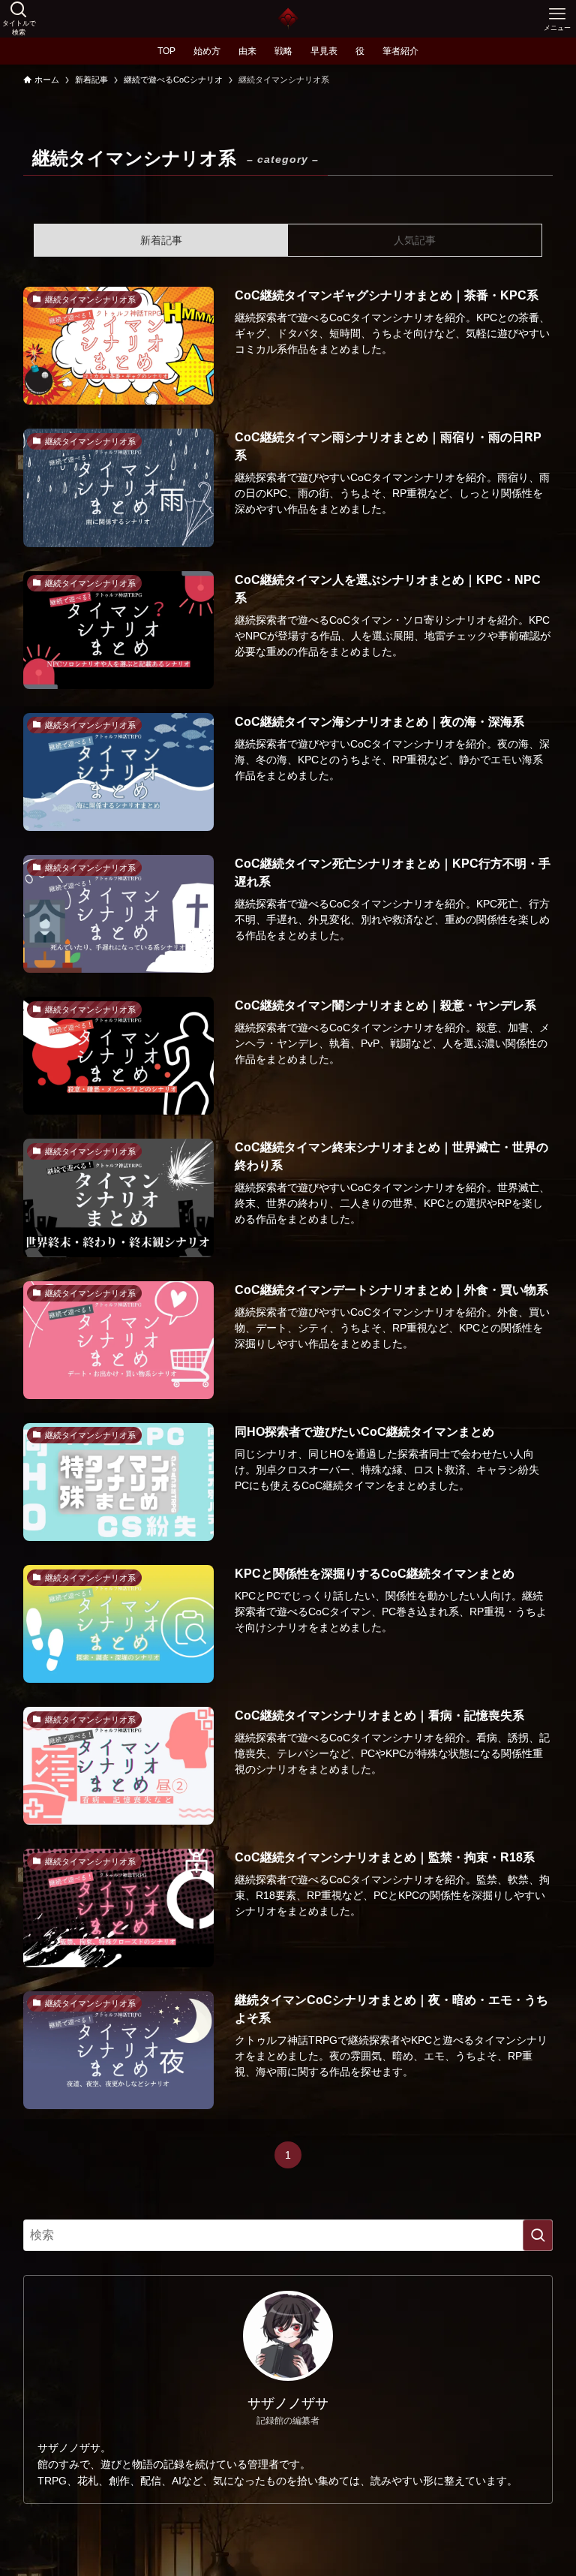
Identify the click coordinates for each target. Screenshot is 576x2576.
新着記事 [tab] (161, 240)
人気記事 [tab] (415, 240)
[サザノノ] (288, 19)
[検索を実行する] (538, 2235)
